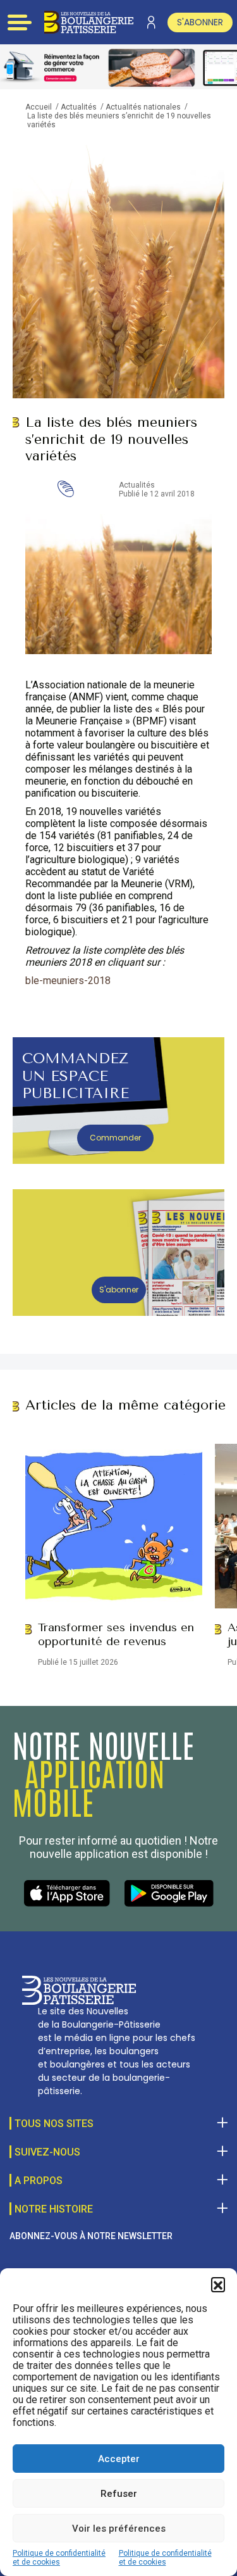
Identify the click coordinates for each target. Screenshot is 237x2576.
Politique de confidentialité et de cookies (59, 2558)
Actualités (79, 107)
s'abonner (200, 22)
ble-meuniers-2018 (68, 981)
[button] (218, 2284)
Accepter (119, 2459)
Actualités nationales (143, 107)
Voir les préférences (119, 2529)
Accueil (39, 107)
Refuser (119, 2494)
